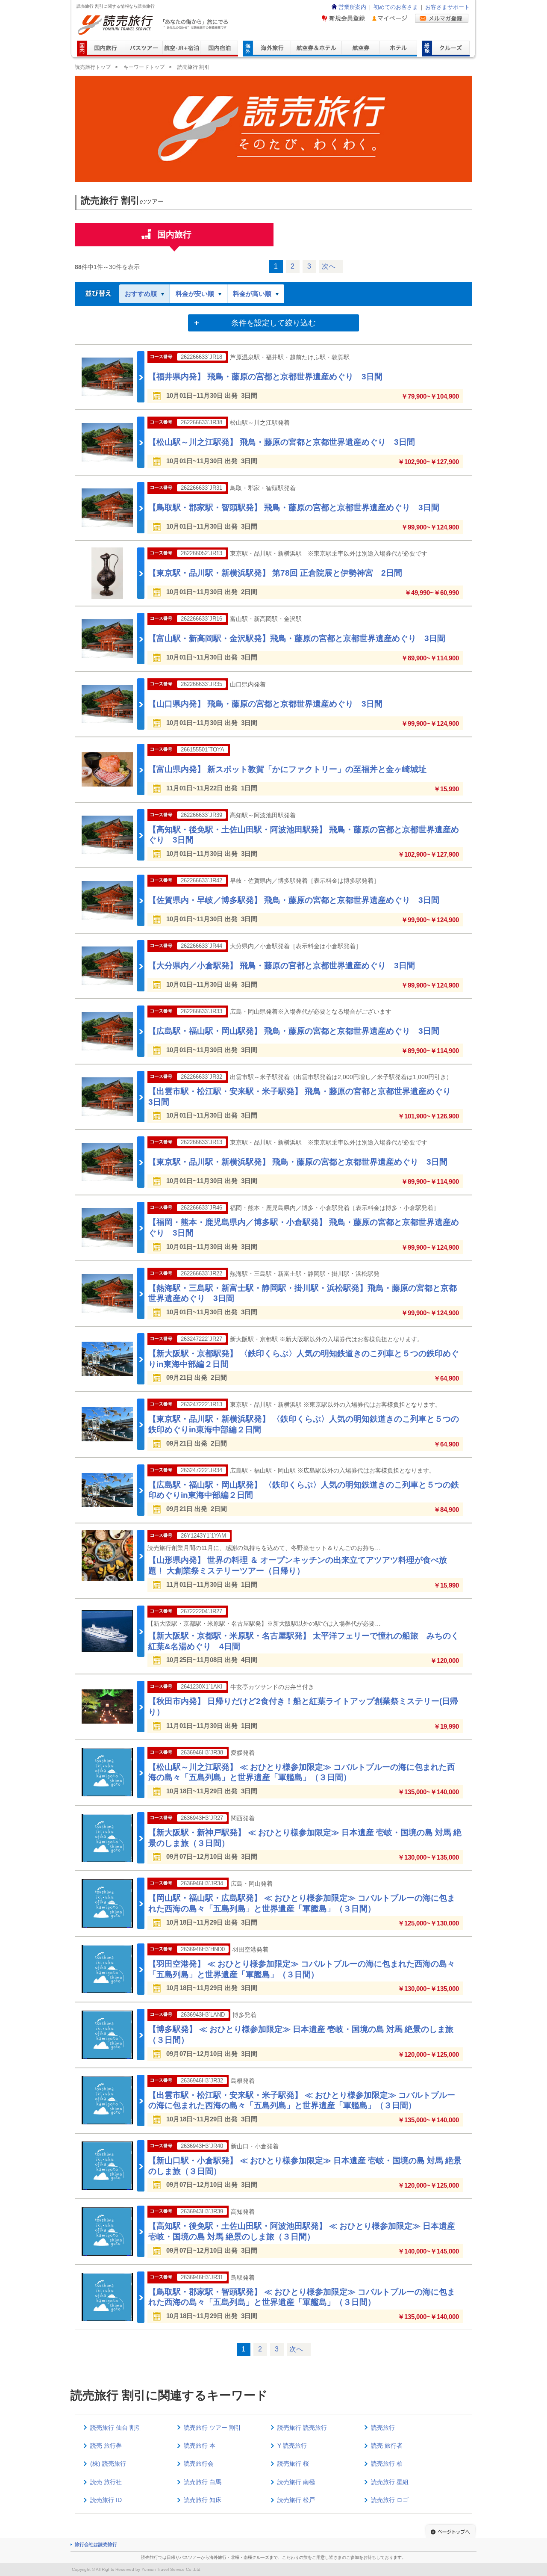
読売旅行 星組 (390, 2482)
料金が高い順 (252, 294)
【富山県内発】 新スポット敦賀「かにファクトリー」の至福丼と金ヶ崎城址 (287, 769)
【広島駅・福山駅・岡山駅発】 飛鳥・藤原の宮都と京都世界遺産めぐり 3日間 (294, 1031)
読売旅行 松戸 (296, 2500)
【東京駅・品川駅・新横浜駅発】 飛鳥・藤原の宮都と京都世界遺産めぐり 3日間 (298, 1162)
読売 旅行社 (106, 2482)
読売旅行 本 (200, 2446)
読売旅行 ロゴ (390, 2500)
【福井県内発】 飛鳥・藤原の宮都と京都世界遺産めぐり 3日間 (265, 377)
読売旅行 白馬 (203, 2482)
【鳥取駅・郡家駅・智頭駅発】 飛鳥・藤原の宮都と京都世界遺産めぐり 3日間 (294, 507)
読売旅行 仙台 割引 (116, 2428)
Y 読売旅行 (292, 2446)
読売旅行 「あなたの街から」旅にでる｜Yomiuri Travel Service (154, 25)
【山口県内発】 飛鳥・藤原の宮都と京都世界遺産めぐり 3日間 (265, 704)
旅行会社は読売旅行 (96, 2544)
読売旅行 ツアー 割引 (212, 2428)
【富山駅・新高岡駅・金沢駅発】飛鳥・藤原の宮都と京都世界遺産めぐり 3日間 (297, 638)
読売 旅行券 (106, 2446)
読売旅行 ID (106, 2500)
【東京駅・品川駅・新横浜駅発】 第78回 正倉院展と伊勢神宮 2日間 (275, 573)
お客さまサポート (447, 7)
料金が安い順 (195, 294)
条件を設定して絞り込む (273, 323)
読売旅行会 (199, 2464)
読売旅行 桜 (293, 2464)
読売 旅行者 (387, 2446)
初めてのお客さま (396, 7)
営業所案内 (352, 7)
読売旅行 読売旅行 (302, 2428)
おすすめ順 (141, 294)
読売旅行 (383, 2428)
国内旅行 (174, 234)
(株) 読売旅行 (108, 2464)
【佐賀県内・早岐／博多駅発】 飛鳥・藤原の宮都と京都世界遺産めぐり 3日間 (294, 900)
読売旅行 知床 (203, 2500)
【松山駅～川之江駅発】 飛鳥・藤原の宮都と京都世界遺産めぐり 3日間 (282, 442)
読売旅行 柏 (387, 2464)
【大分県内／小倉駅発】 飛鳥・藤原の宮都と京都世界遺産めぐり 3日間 (282, 966)
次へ (329, 266)
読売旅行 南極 (296, 2482)
